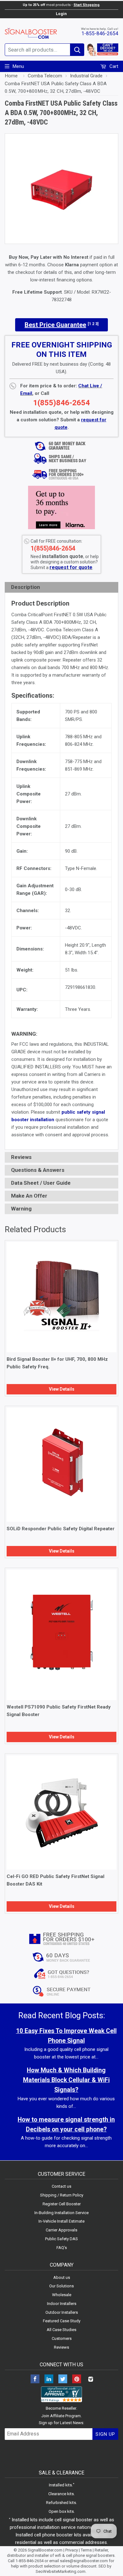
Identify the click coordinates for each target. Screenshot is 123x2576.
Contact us (61, 2186)
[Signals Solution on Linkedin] (49, 2380)
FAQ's (62, 2248)
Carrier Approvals (61, 2230)
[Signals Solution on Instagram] (91, 2380)
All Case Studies (61, 2330)
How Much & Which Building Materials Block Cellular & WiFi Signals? (66, 2080)
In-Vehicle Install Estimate (61, 2221)
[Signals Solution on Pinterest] (77, 2380)
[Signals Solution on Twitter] (63, 2380)
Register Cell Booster (62, 2204)
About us (62, 2277)
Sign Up (105, 2434)
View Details (62, 1389)
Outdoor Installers (62, 2312)
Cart (113, 66)
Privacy (72, 2550)
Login (61, 14)
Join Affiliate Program (61, 2416)
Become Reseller (61, 2408)
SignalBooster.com (45, 2550)
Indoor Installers (62, 2304)
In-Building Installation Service (61, 2213)
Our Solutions (61, 2286)
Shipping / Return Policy (62, 2195)
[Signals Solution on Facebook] (35, 2380)
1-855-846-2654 (100, 33)
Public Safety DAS (61, 2239)
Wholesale (62, 2295)
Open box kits (61, 2511)
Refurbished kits (61, 2503)
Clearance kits (61, 2494)
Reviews (61, 2347)
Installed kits (60, 2485)
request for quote (71, 567)
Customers (62, 2338)
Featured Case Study (62, 2321)
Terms (86, 2550)
